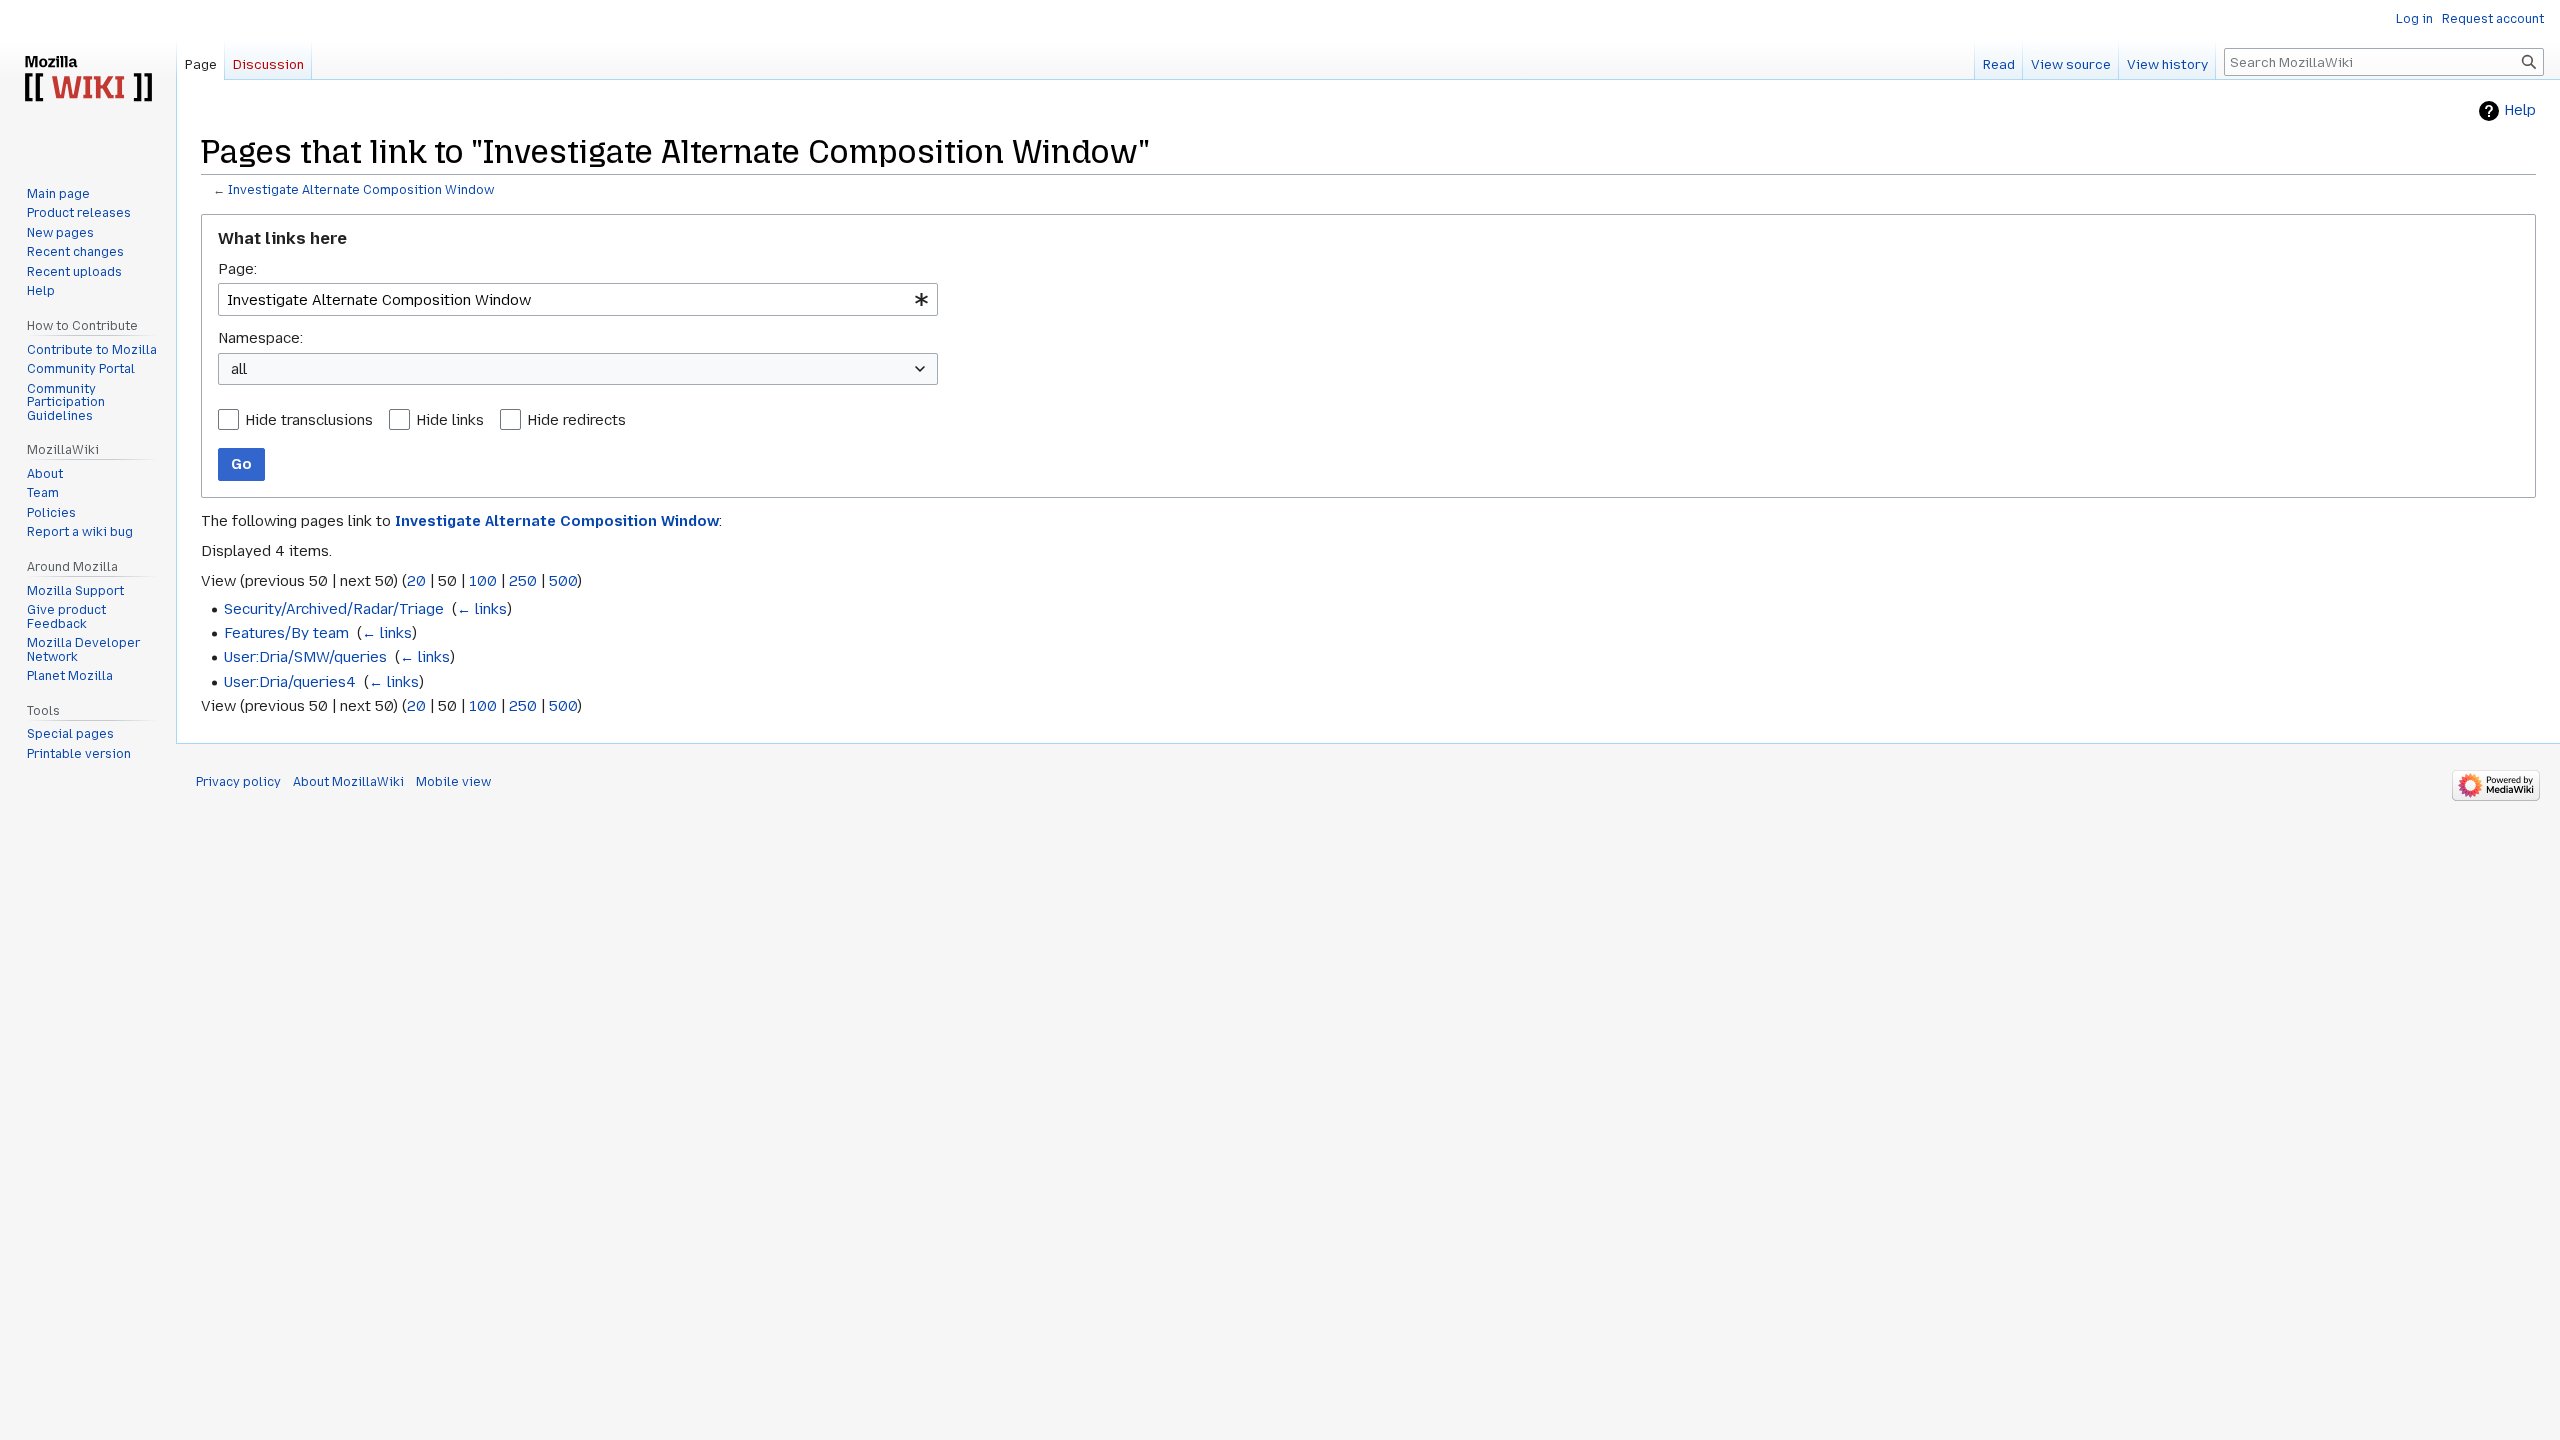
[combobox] (578, 299)
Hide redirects (576, 420)
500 (563, 581)
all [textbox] (239, 369)
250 (523, 581)
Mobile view (453, 782)
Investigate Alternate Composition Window (361, 190)
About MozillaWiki (348, 782)
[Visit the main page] (88, 80)
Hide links (450, 420)
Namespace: (260, 338)
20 (416, 581)
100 (483, 581)
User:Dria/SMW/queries (305, 657)
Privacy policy (238, 782)
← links (482, 609)
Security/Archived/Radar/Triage (334, 609)
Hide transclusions (309, 420)
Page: (237, 269)
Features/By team (286, 633)
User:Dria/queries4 (290, 682)
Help (2520, 110)
